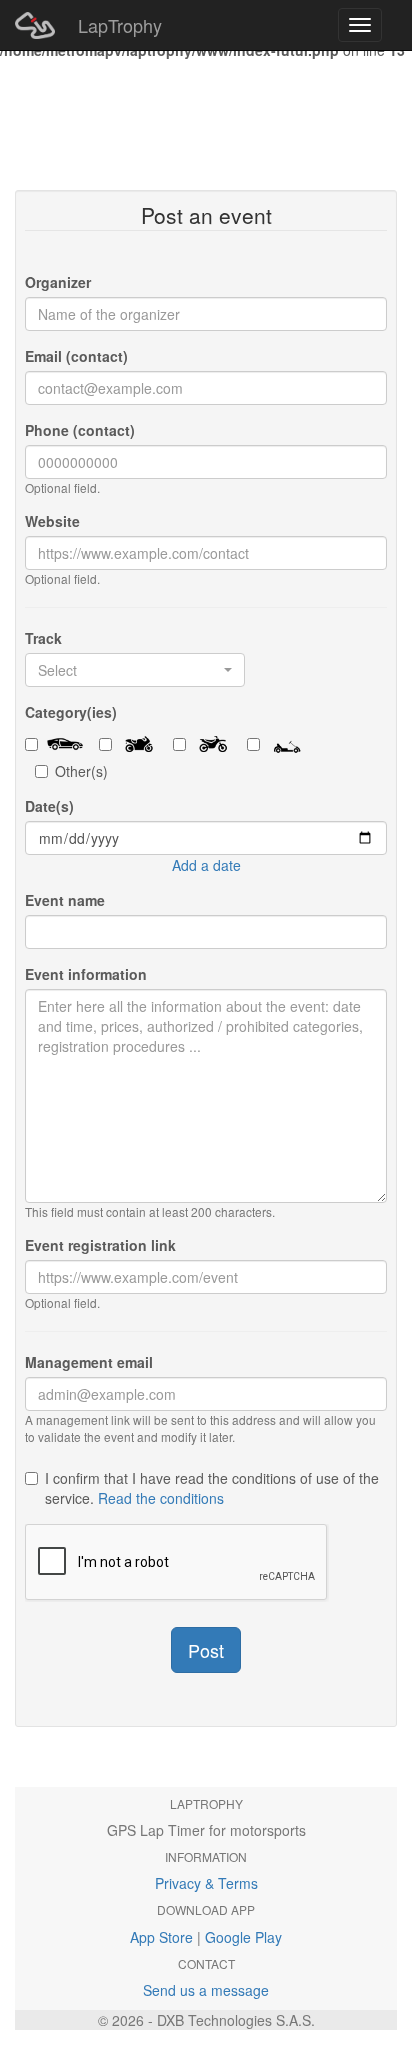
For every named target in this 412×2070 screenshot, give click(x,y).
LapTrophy (120, 25)
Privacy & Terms (206, 1883)
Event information (86, 974)
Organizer (58, 282)
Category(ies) (71, 712)
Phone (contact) (80, 430)
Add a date (206, 865)
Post (206, 1650)
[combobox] (135, 670)
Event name (65, 900)
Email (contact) (76, 356)
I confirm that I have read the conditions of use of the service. (212, 1488)
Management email (89, 1362)
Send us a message (206, 1990)
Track (43, 638)
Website (52, 521)
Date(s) (49, 806)
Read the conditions (161, 1498)
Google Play (243, 1937)
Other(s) (81, 771)
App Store (161, 1937)
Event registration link (100, 1245)
